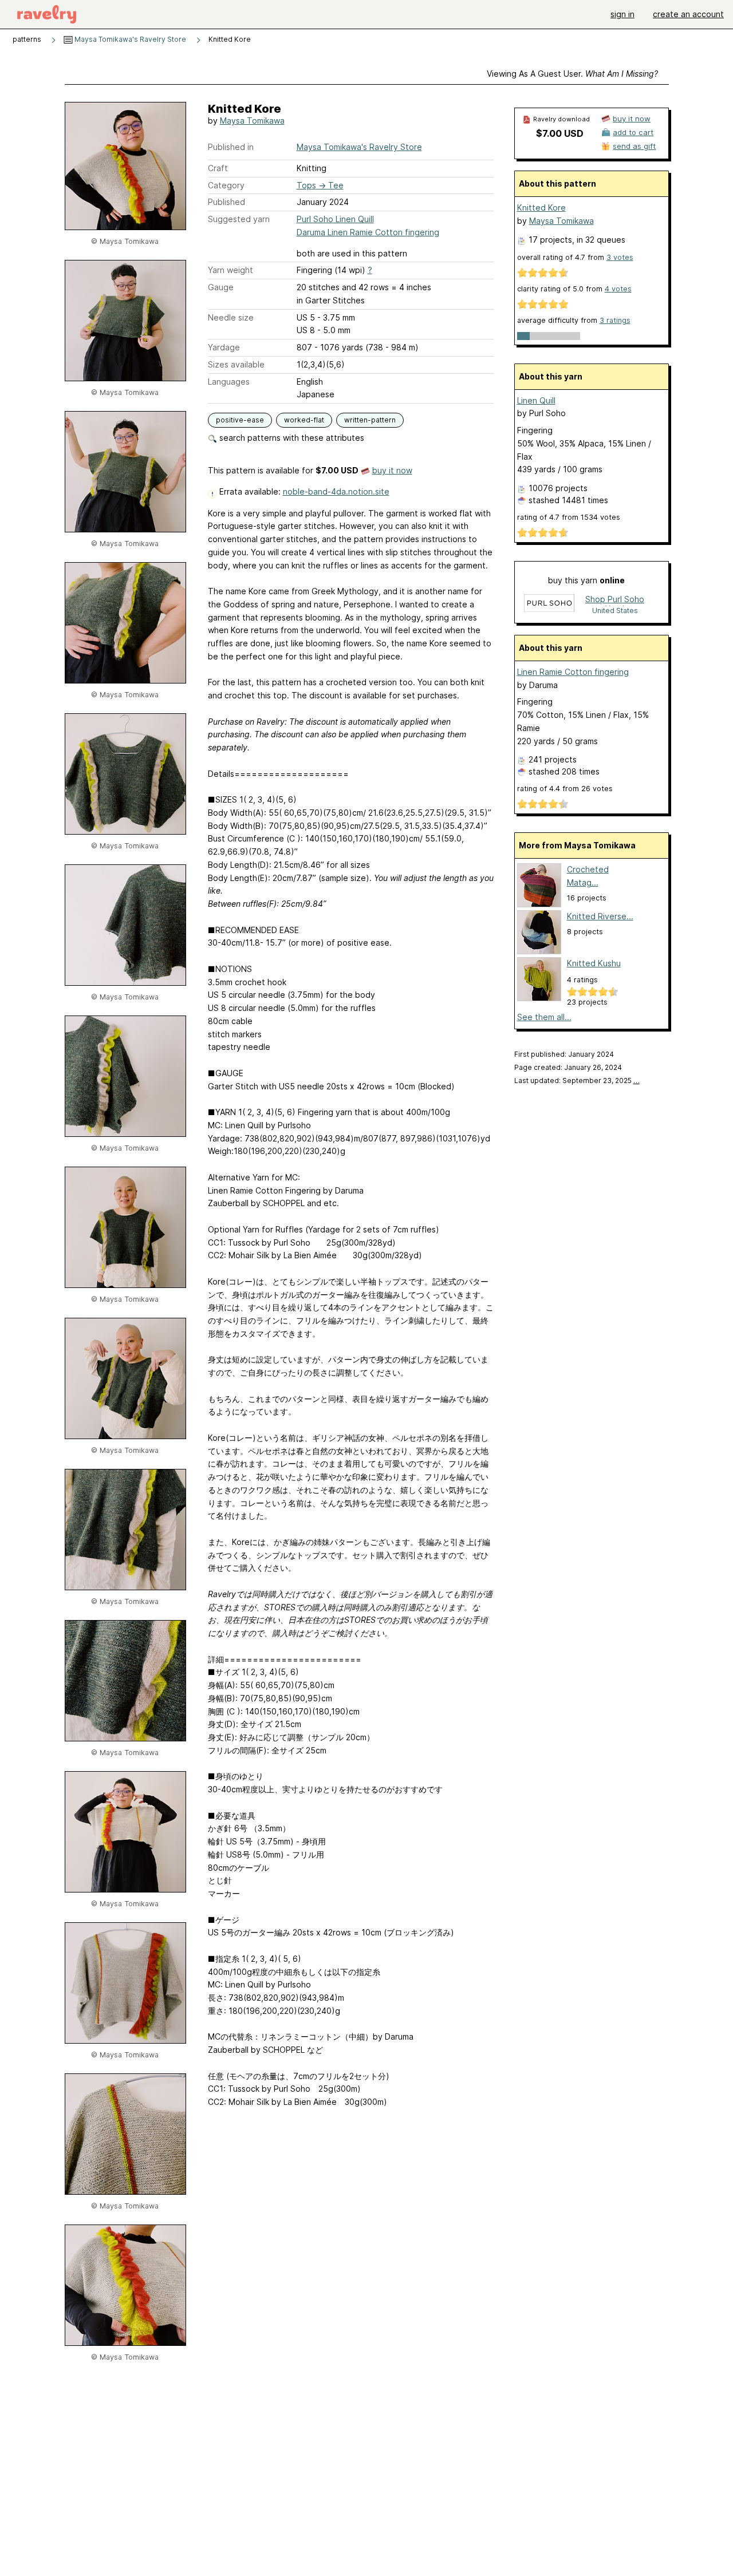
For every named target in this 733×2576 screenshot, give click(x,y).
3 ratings (615, 320)
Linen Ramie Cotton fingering (573, 672)
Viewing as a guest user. (572, 74)
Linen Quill (536, 400)
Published (226, 202)
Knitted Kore (541, 208)
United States (615, 611)
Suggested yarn (239, 219)
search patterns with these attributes (291, 438)
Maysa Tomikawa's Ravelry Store (129, 39)
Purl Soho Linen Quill (335, 219)
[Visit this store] (549, 604)
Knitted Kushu (594, 963)
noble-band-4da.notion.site (336, 491)
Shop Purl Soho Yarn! (615, 600)
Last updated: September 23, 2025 (577, 1080)
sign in (622, 14)
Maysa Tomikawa (252, 120)
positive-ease (240, 420)
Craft (218, 168)
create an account (688, 14)
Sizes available (236, 364)
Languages (229, 382)
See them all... (544, 1017)
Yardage (224, 347)
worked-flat (304, 420)
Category (226, 185)
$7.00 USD (560, 133)
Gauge (221, 287)
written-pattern (370, 420)
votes (620, 257)
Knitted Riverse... (600, 916)
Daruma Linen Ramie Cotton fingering (368, 232)
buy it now (392, 470)
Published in (231, 147)
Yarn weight (230, 270)
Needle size (231, 317)
